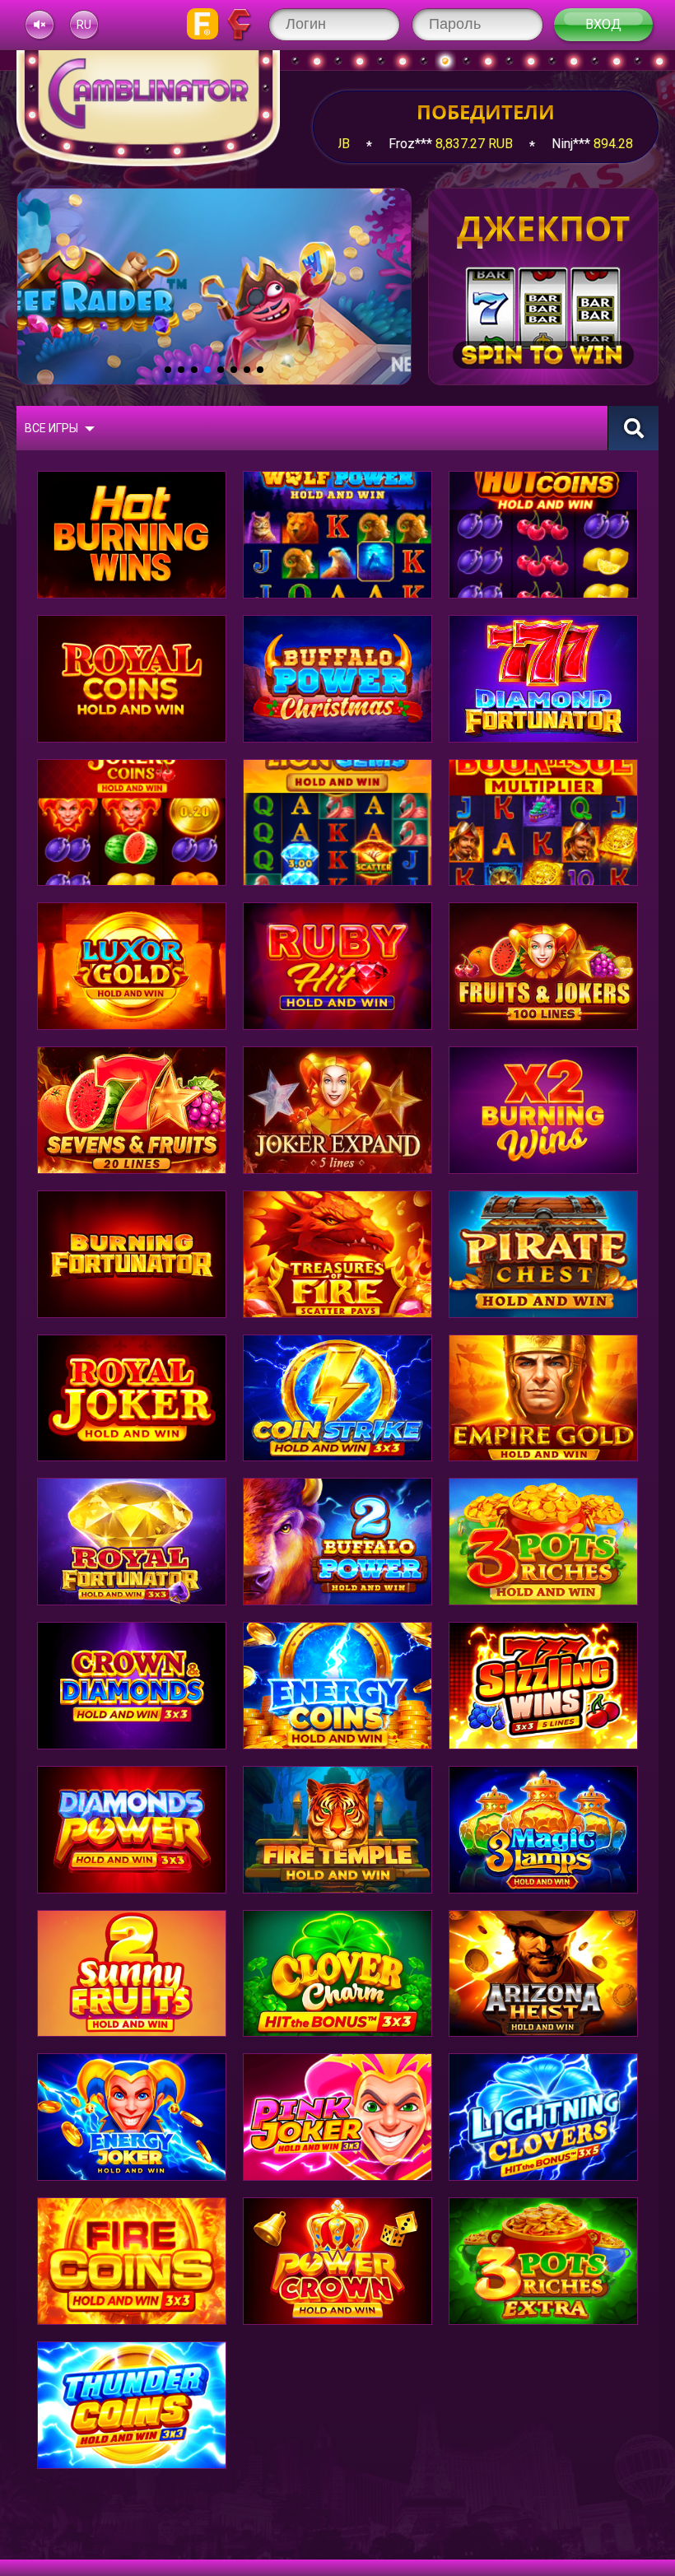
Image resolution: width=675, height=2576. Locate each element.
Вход (603, 24)
